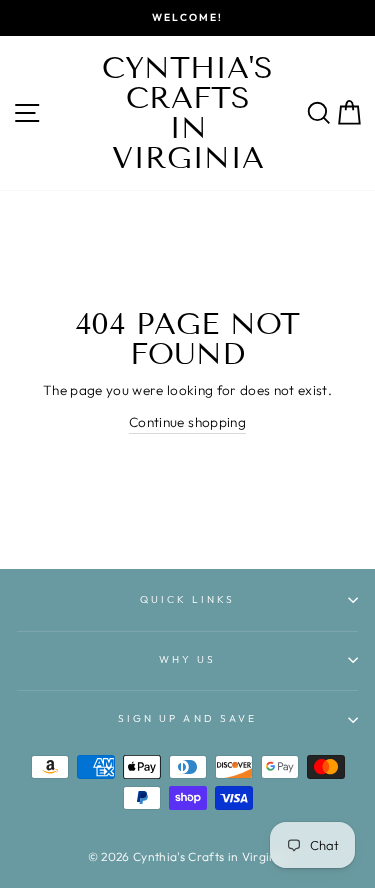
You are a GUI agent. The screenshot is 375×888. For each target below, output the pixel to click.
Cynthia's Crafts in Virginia (187, 113)
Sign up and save (187, 718)
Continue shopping (187, 422)
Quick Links (188, 599)
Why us (187, 659)
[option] (187, 18)
